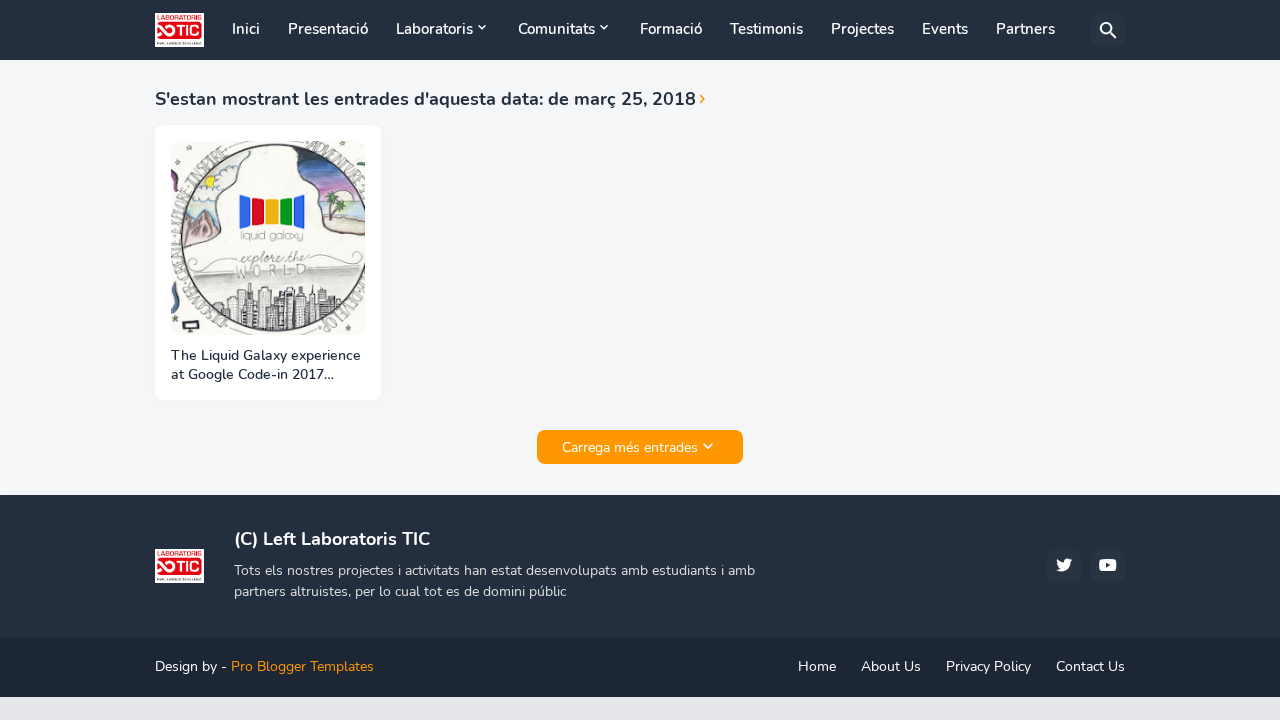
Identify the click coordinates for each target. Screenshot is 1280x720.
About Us (891, 666)
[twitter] (1064, 566)
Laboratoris (434, 29)
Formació (671, 29)
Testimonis (766, 29)
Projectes (862, 29)
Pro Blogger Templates (302, 666)
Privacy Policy (988, 666)
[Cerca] (1108, 30)
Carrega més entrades (630, 447)
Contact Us (1090, 666)
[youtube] (1108, 566)
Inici (246, 29)
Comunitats (556, 29)
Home (817, 666)
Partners (1025, 29)
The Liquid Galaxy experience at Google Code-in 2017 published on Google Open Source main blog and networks (266, 366)
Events (945, 29)
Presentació (328, 29)
